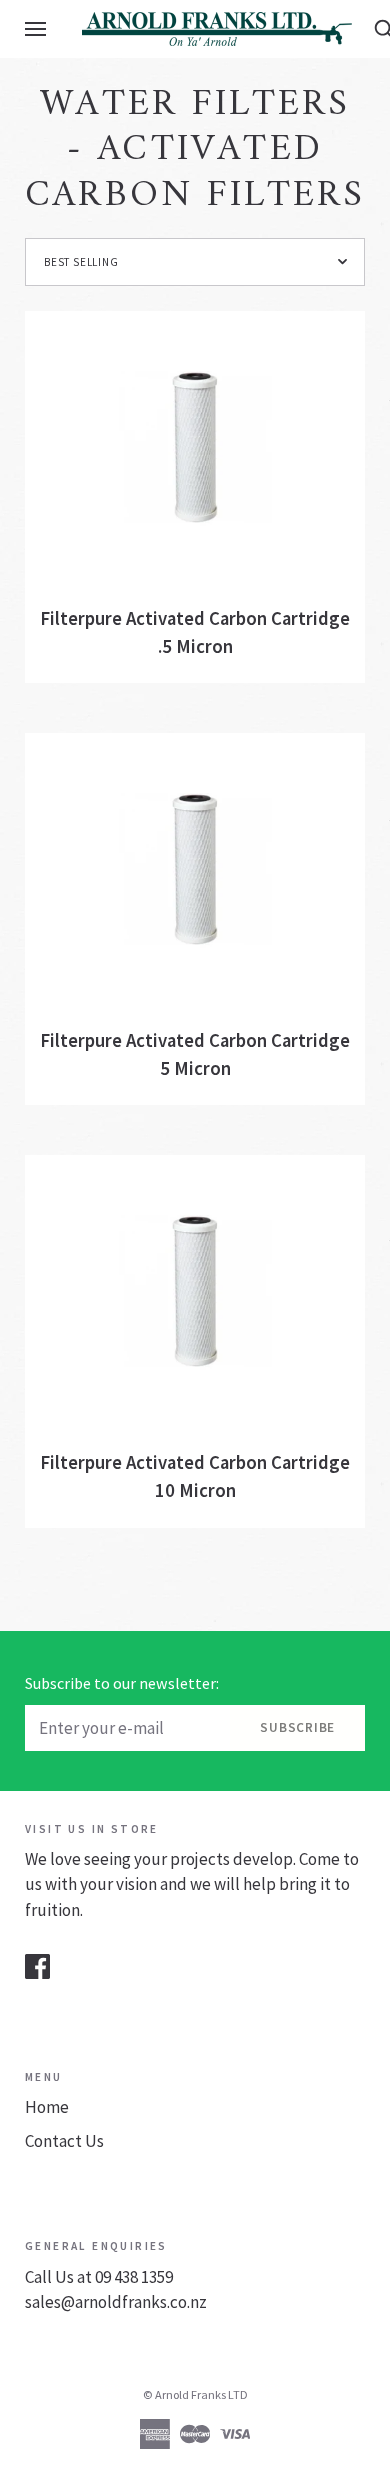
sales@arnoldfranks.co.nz (116, 2302)
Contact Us (64, 2141)
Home (47, 2107)
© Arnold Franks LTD (195, 2394)
